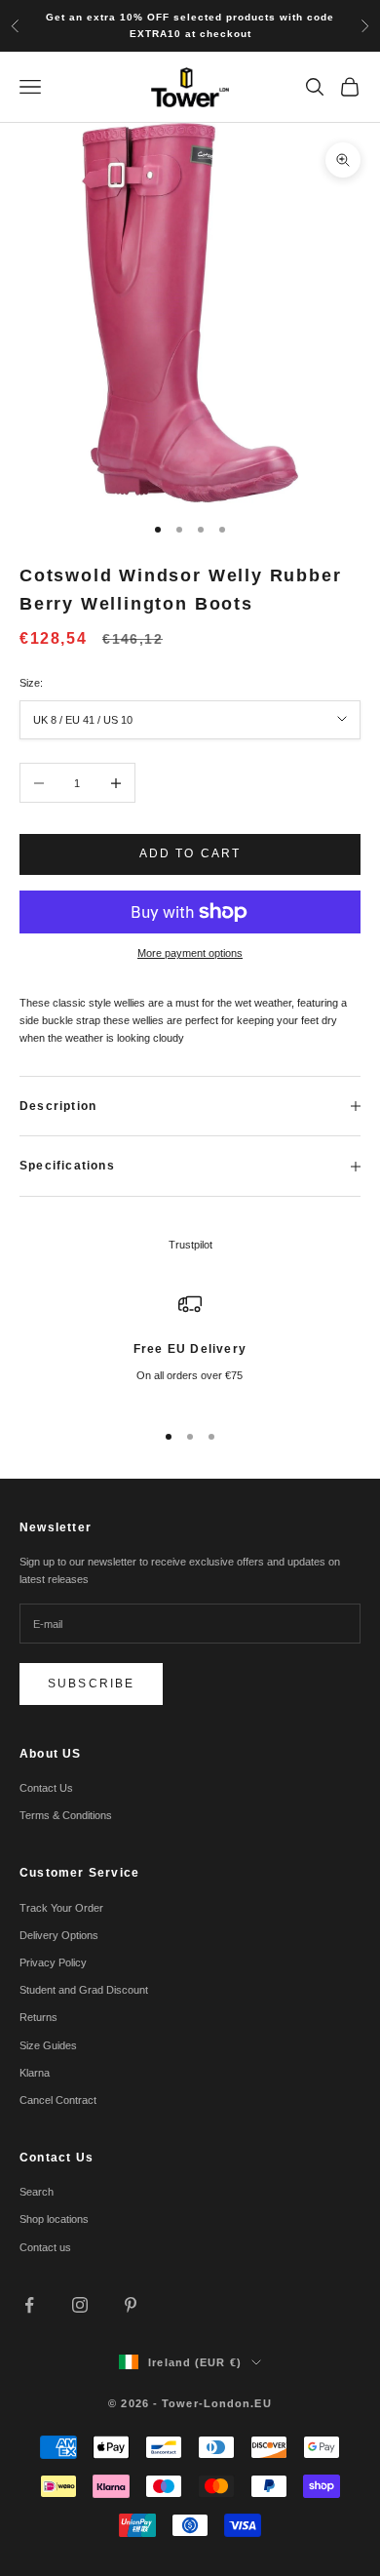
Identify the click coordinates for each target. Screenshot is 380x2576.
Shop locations (54, 2219)
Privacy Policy (53, 1962)
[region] (190, 1347)
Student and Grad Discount (84, 1990)
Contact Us (46, 1788)
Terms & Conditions (66, 1815)
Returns (38, 2017)
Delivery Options (59, 1935)
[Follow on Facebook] (29, 2305)
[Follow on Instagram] (80, 2305)
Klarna (35, 2073)
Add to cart (190, 853)
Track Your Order (61, 1908)
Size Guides (48, 2045)
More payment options (190, 953)
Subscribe (91, 1684)
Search (37, 2192)
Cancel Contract (58, 2100)
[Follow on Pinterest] (131, 2305)
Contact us (45, 2247)
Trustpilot (190, 1245)
